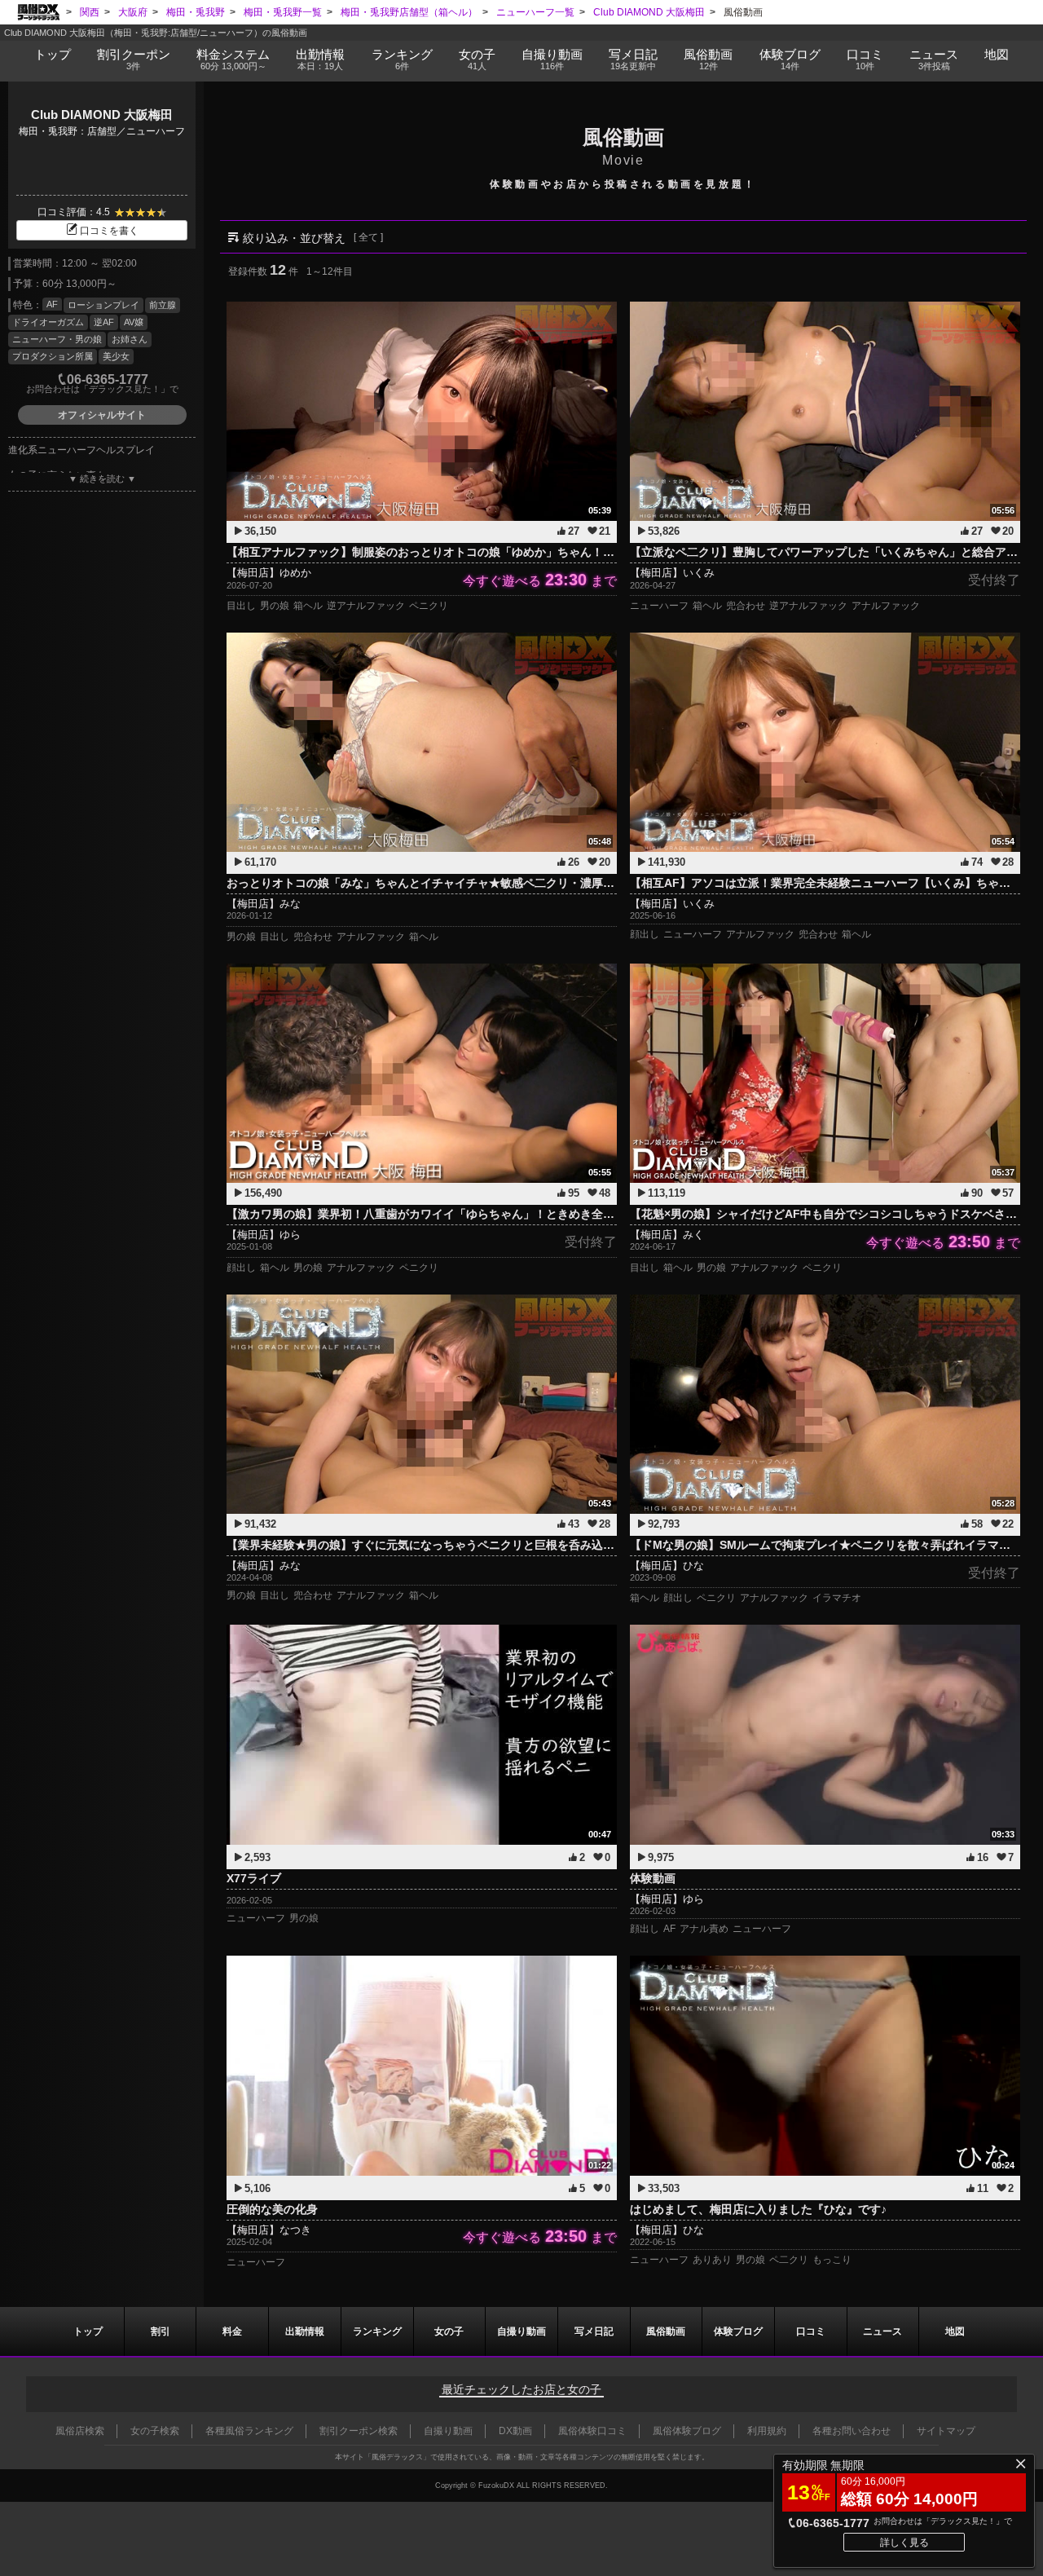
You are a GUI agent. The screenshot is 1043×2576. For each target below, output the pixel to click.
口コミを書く (109, 231)
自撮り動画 (521, 2331)
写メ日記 (594, 2331)
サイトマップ (946, 2431)
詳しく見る (904, 2543)
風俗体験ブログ (687, 2431)
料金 (233, 59)
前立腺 (163, 305)
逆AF (104, 322)
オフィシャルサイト (102, 415)
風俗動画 (708, 59)
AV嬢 (134, 322)
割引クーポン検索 (359, 2431)
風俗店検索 (80, 2431)
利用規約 (767, 2431)
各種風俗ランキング (249, 2431)
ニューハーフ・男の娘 (57, 339)
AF (52, 304)
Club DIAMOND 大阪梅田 (102, 115)
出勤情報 (305, 2331)
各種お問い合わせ (852, 2431)
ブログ (790, 59)
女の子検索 (155, 2431)
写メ (633, 59)
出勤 (320, 59)
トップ (53, 54)
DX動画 (515, 2431)
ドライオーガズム (48, 322)
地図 (997, 54)
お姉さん (130, 339)
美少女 (116, 356)
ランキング (402, 59)
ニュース (934, 59)
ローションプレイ (103, 305)
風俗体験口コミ (592, 2431)
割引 (134, 59)
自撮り (552, 59)
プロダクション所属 (53, 356)
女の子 (477, 59)
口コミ (865, 59)
